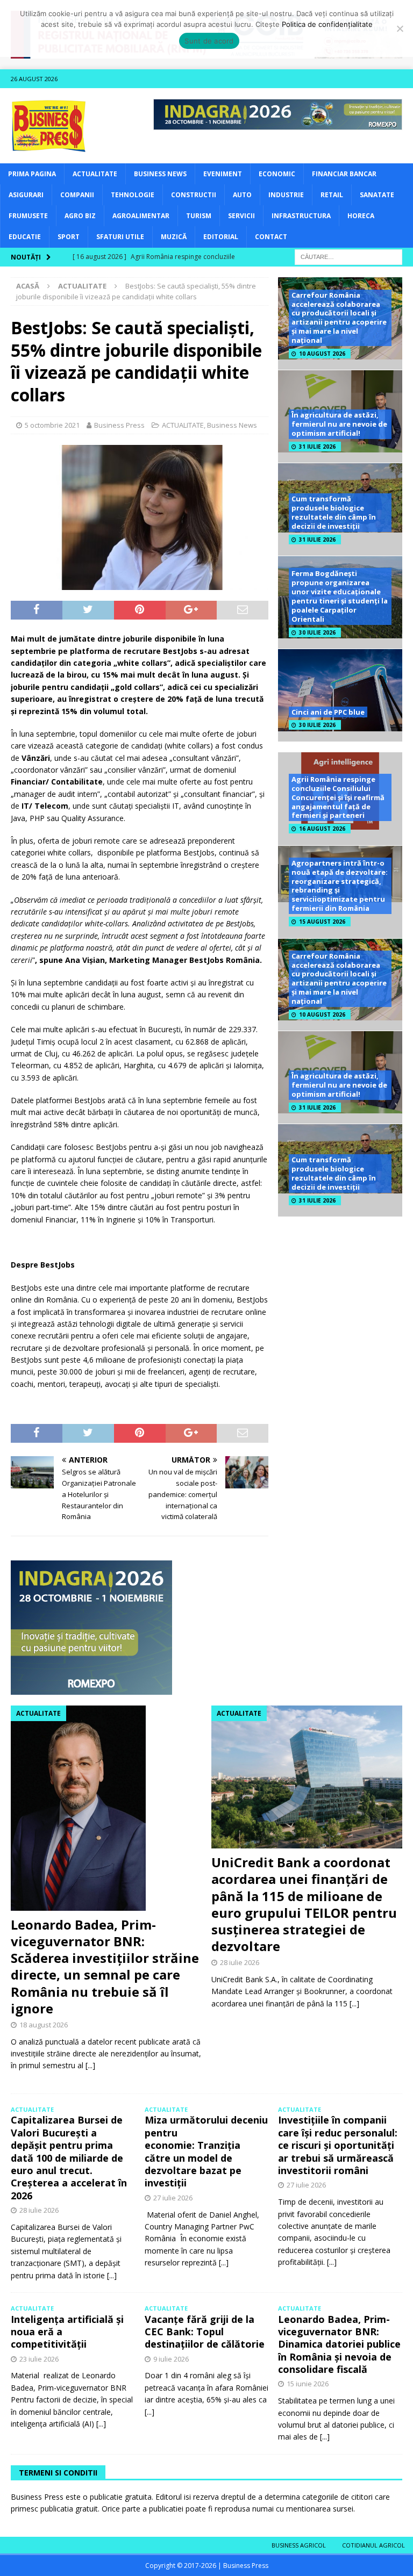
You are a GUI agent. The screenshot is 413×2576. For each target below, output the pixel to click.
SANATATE (377, 195)
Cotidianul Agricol (373, 2545)
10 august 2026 (322, 354)
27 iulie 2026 (173, 2198)
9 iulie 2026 (171, 2359)
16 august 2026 (322, 829)
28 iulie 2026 (240, 1962)
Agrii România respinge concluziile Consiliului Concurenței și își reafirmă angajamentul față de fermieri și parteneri (338, 797)
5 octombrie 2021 (52, 425)
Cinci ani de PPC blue (328, 712)
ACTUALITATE (95, 174)
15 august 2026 (322, 922)
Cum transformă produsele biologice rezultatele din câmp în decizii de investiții (334, 512)
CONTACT (271, 237)
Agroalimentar (141, 216)
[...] (90, 2065)
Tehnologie (133, 195)
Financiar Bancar (344, 174)
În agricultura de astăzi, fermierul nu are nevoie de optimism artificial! (339, 424)
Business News (160, 174)
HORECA (361, 216)
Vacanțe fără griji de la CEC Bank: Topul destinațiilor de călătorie (205, 2332)
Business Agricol (299, 2545)
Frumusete (28, 216)
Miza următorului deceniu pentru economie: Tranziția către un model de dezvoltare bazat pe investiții (206, 2151)
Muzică (174, 237)
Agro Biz (80, 216)
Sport (69, 237)
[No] (400, 28)
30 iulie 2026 (317, 632)
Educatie (25, 237)
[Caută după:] (348, 256)
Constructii (194, 195)
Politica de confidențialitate (327, 24)
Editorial (221, 237)
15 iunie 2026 (308, 2384)
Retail (332, 195)
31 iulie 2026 (317, 447)
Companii (77, 195)
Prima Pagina (32, 174)
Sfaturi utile (120, 237)
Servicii (241, 216)
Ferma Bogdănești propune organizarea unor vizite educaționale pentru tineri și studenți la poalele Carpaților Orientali (340, 596)
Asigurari (26, 195)
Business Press (119, 425)
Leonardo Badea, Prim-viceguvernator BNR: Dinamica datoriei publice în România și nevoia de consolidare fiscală (339, 2344)
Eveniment (223, 174)
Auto (242, 195)
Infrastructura (301, 216)
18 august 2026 (44, 2025)
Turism (199, 216)
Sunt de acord (209, 41)
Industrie (286, 195)
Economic (277, 174)
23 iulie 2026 (39, 2359)
